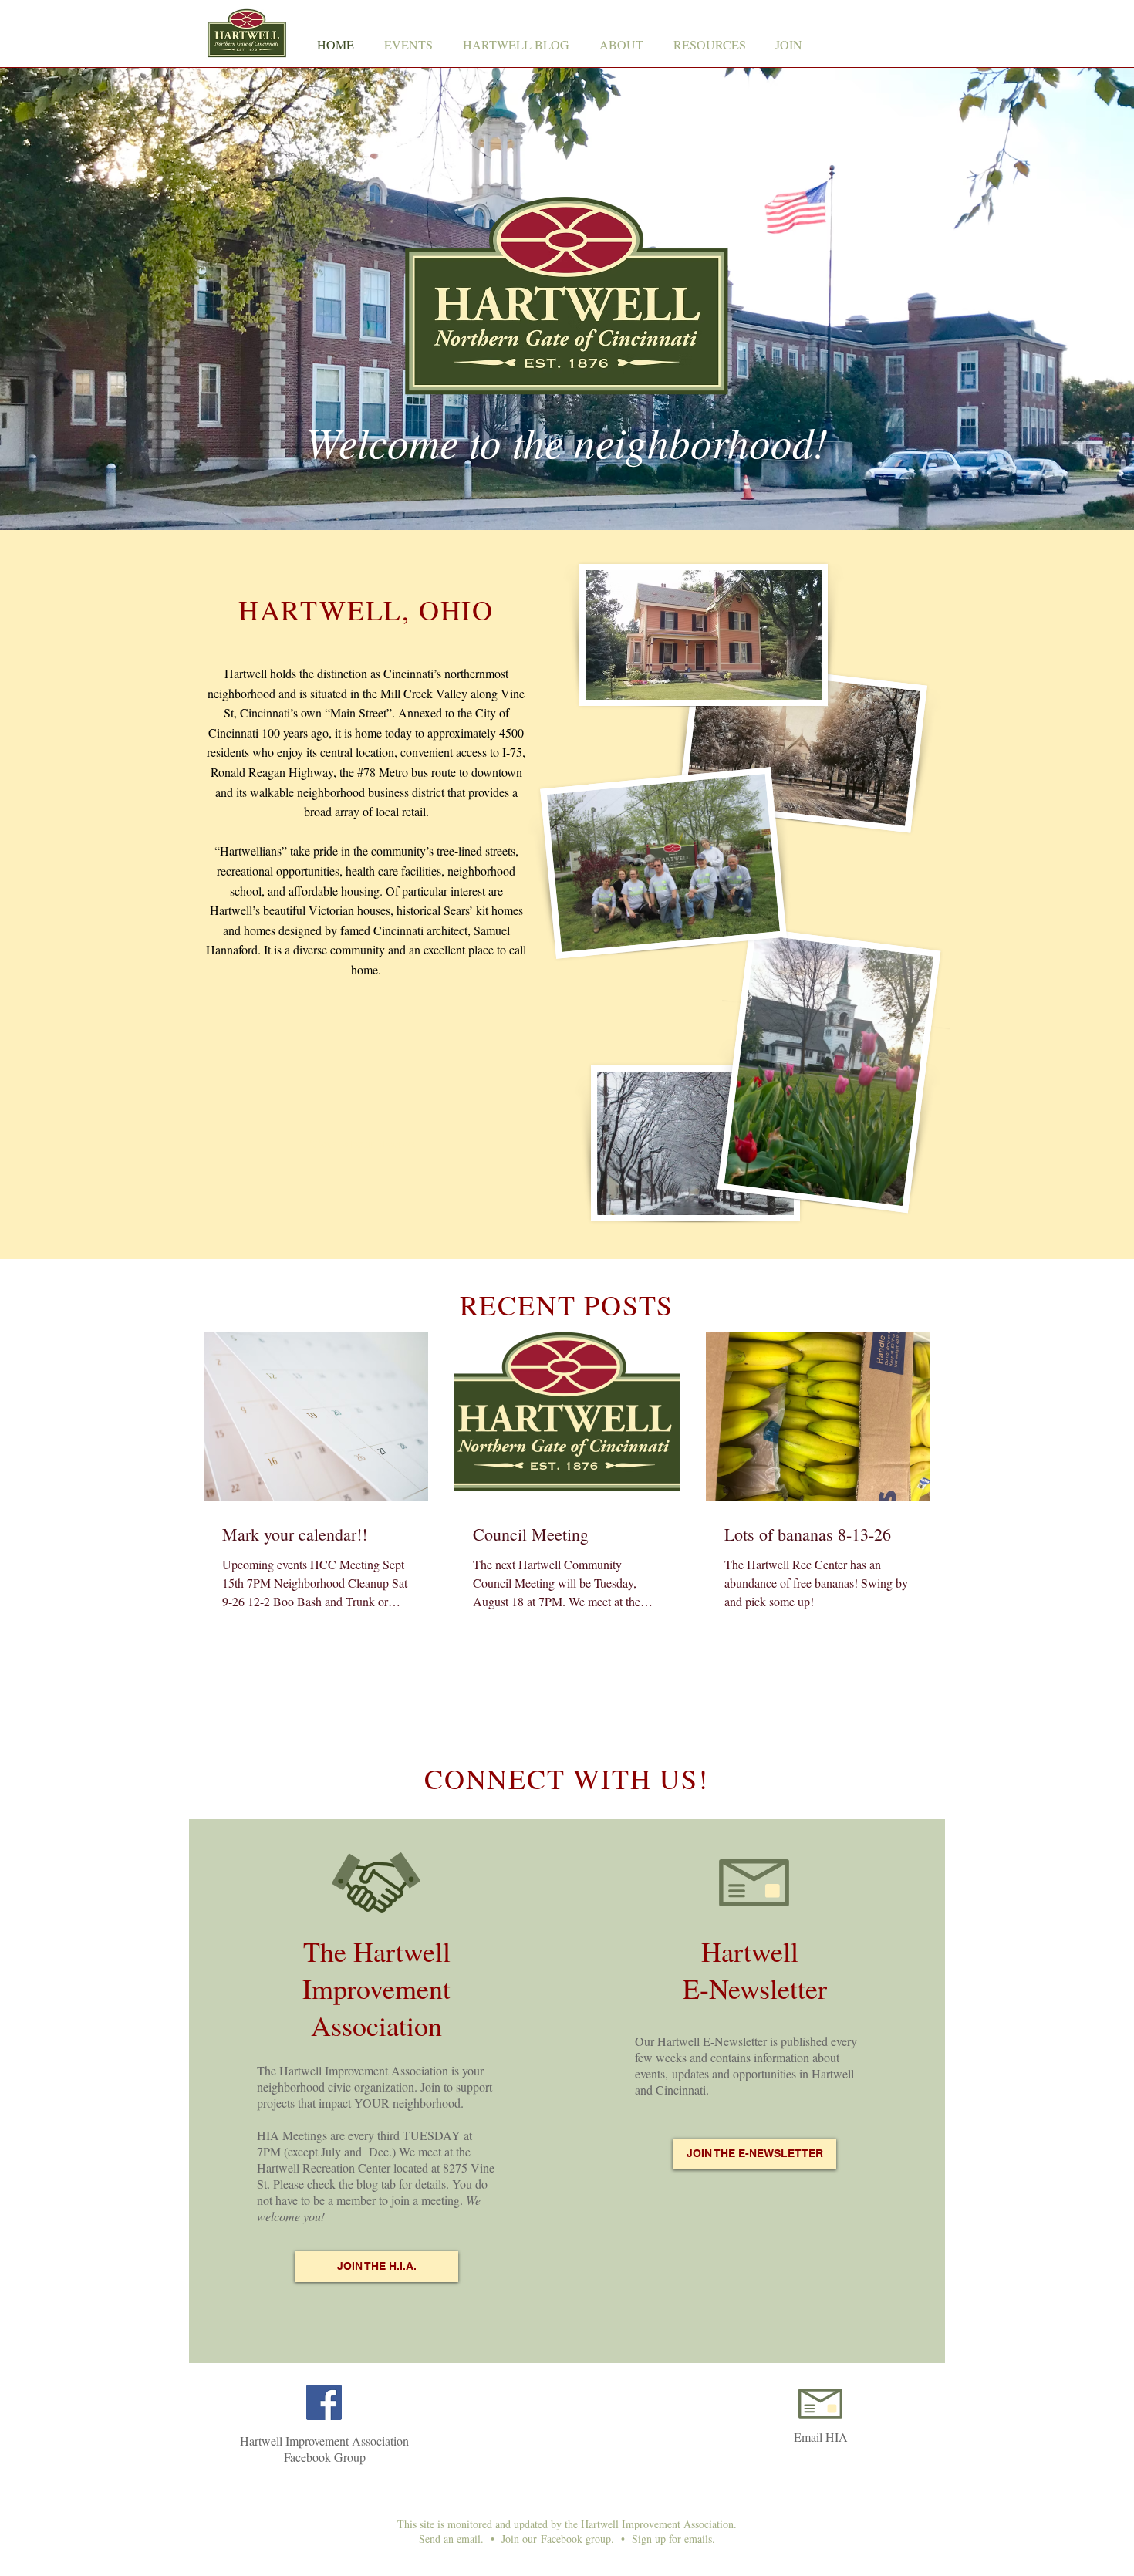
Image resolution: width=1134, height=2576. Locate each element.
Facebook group (576, 2539)
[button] (621, 45)
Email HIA (821, 2437)
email (469, 2539)
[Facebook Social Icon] (324, 2402)
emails (698, 2539)
